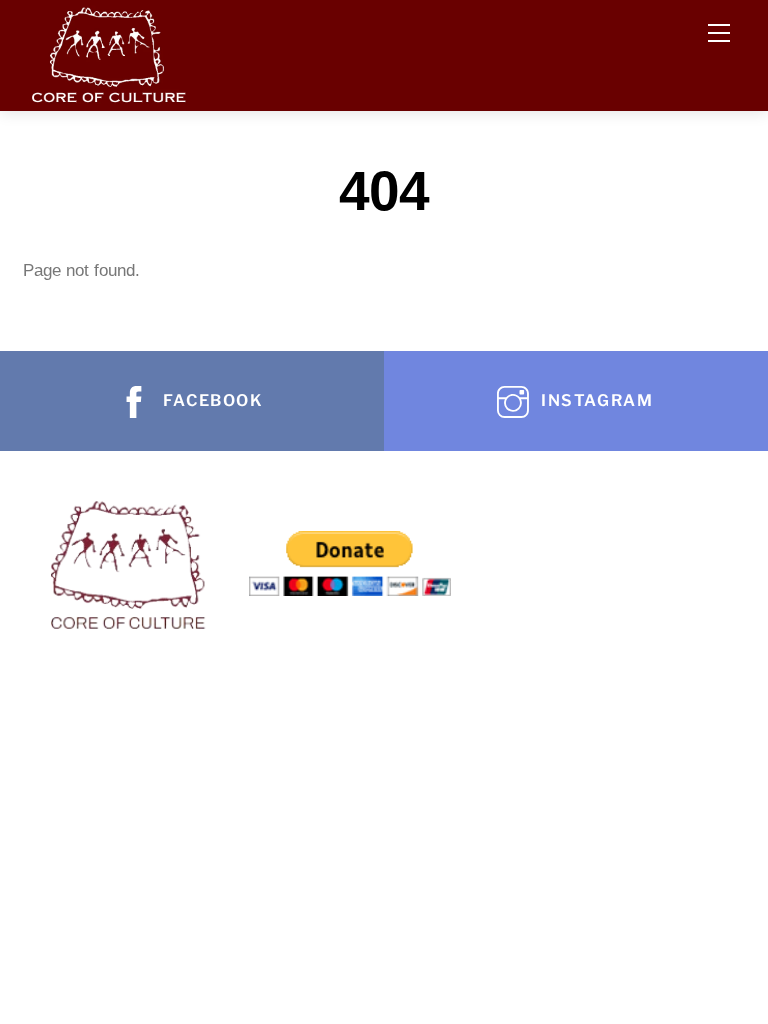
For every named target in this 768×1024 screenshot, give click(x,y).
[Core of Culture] (108, 51)
